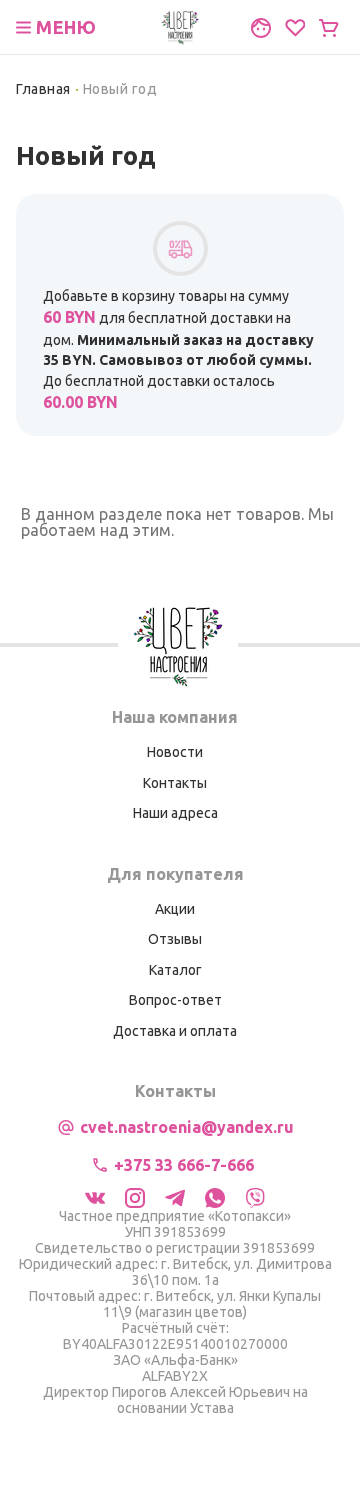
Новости (175, 752)
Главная (43, 89)
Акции (175, 909)
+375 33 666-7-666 (184, 1165)
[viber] (255, 1196)
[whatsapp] (215, 1196)
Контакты (175, 783)
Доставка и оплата (175, 1031)
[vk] (95, 1196)
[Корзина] (329, 28)
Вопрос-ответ (175, 1000)
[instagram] (135, 1196)
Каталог (175, 970)
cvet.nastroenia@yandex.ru (187, 1127)
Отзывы (175, 939)
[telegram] (175, 1196)
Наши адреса (175, 813)
